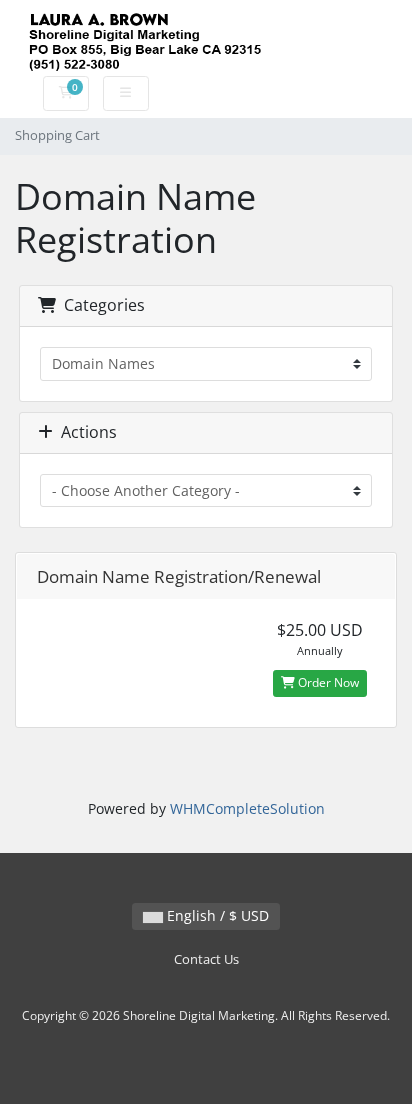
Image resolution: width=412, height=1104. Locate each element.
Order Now (327, 682)
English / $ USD (216, 915)
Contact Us (206, 959)
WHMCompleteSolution (247, 808)
